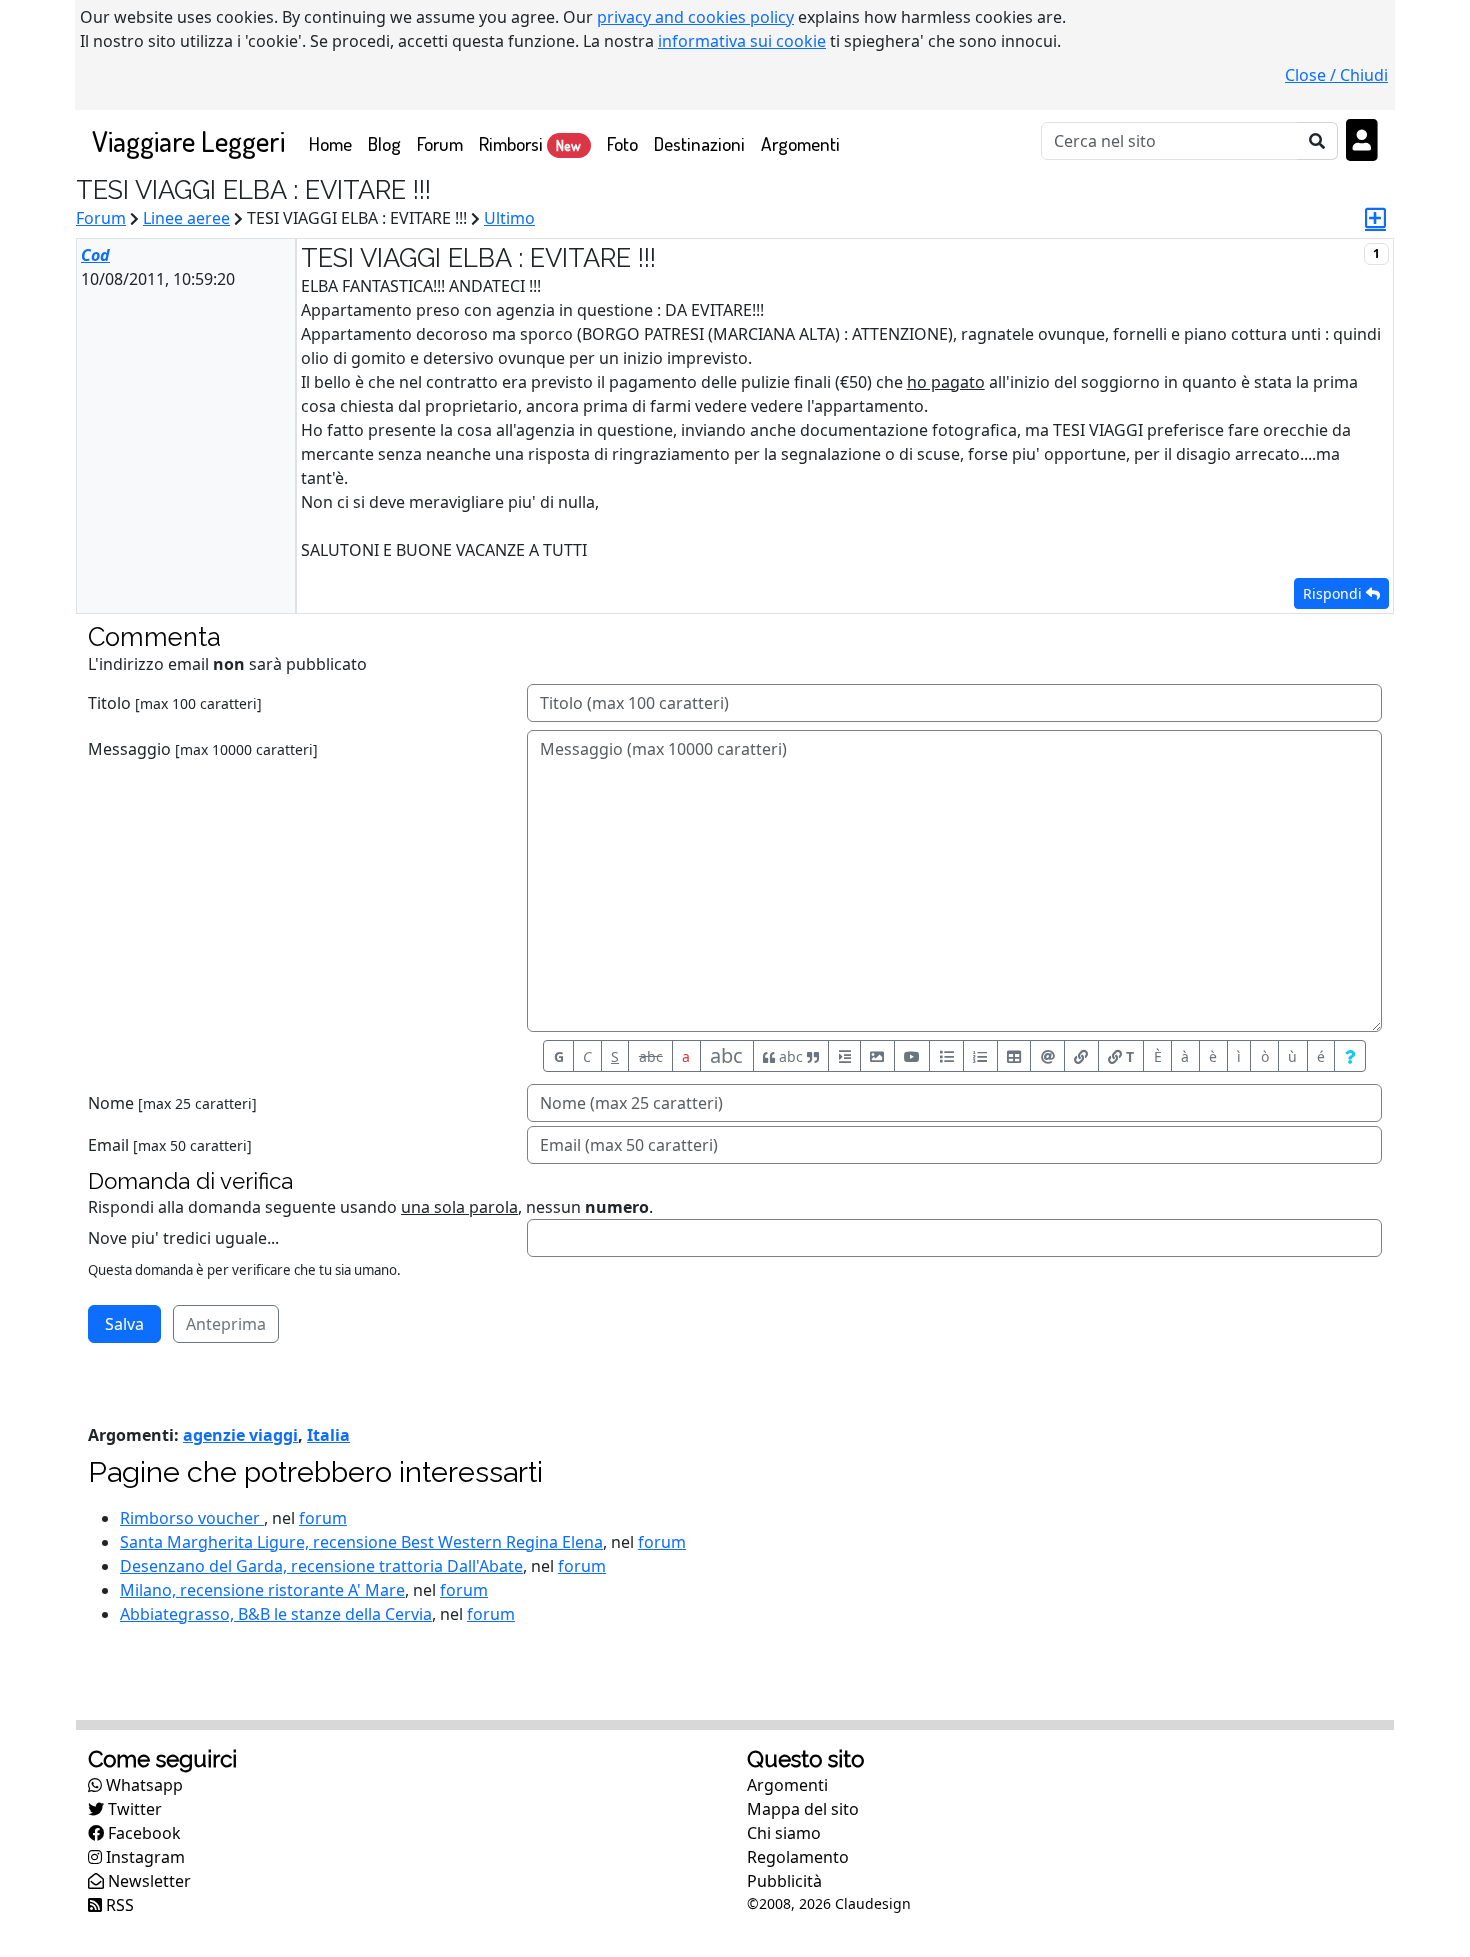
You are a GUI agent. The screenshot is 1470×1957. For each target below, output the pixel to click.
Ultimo (509, 218)
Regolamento (798, 1857)
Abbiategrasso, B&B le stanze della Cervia (276, 1614)
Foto (622, 143)
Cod (95, 255)
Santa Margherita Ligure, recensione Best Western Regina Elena (361, 1542)
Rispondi (1334, 593)
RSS (118, 1905)
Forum (440, 143)
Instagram (143, 1857)
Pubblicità (784, 1881)
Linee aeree (186, 218)
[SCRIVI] (1375, 218)
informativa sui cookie (742, 41)
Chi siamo (784, 1833)
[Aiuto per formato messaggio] (1350, 1056)
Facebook (142, 1833)
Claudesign (873, 1903)
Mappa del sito (803, 1809)
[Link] (1081, 1056)
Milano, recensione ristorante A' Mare (262, 1590)
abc (651, 1056)
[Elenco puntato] (946, 1056)
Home (334, 143)
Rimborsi (530, 143)
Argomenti (800, 143)
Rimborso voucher (192, 1518)
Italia (328, 1435)
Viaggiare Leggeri (188, 140)
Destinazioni (699, 143)
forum (323, 1518)
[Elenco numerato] (980, 1056)
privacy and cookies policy (695, 17)
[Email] (1047, 1056)
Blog (384, 143)
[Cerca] (1317, 141)
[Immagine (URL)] (877, 1056)
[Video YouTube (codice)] (912, 1056)
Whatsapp (142, 1785)
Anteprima (226, 1324)
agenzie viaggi (240, 1435)
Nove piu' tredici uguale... (183, 1238)
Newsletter (147, 1881)
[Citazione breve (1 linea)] (844, 1056)
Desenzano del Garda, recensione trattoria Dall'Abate (321, 1566)
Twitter (133, 1809)
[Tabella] (1014, 1056)
